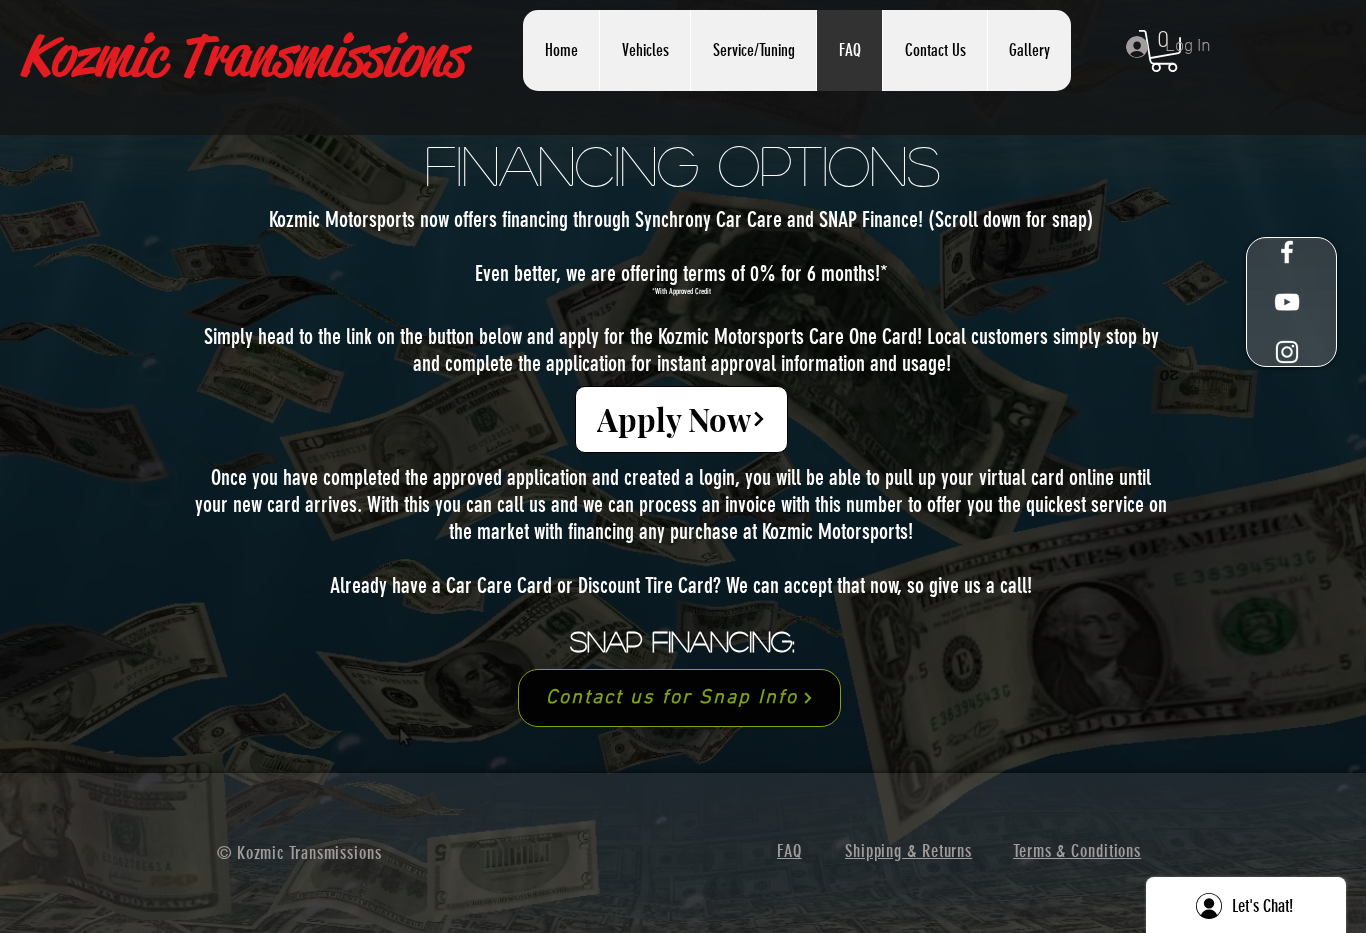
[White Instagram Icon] (1287, 352)
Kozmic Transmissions (241, 56)
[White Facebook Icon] (1287, 252)
